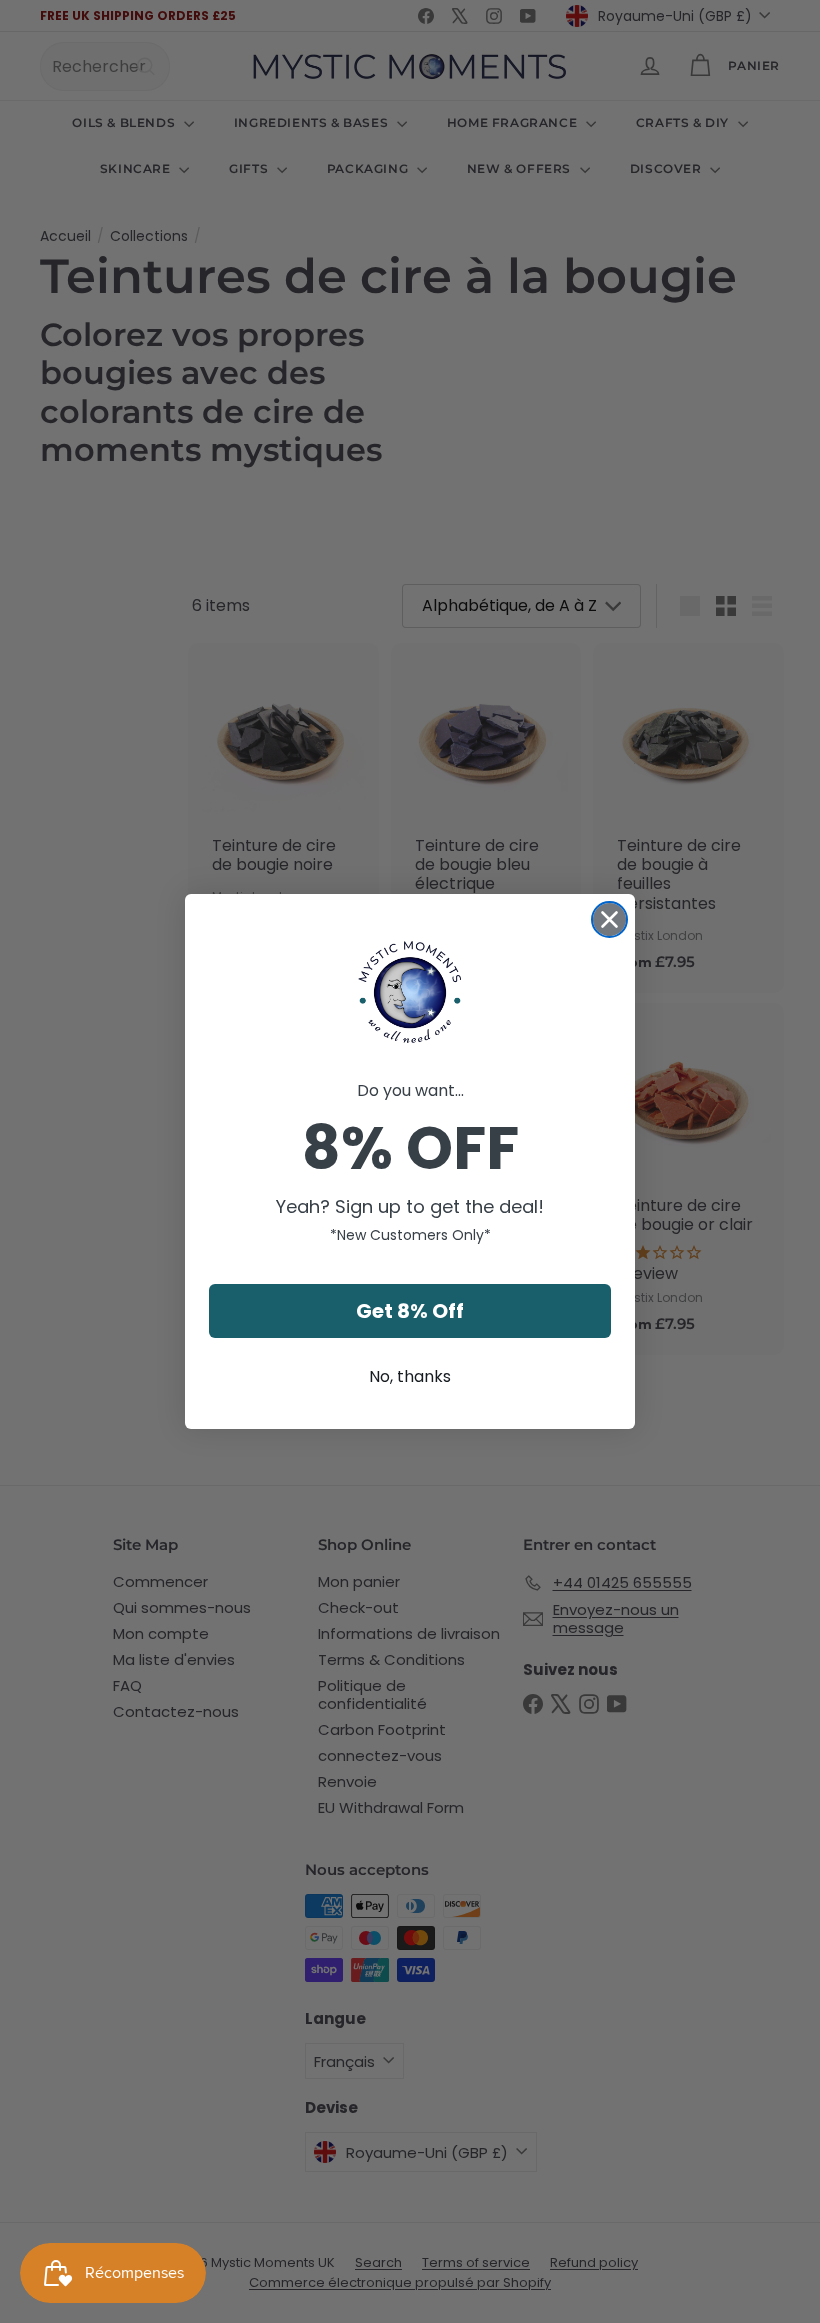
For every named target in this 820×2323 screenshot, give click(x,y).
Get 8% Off (410, 1311)
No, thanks (410, 1376)
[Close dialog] (609, 919)
